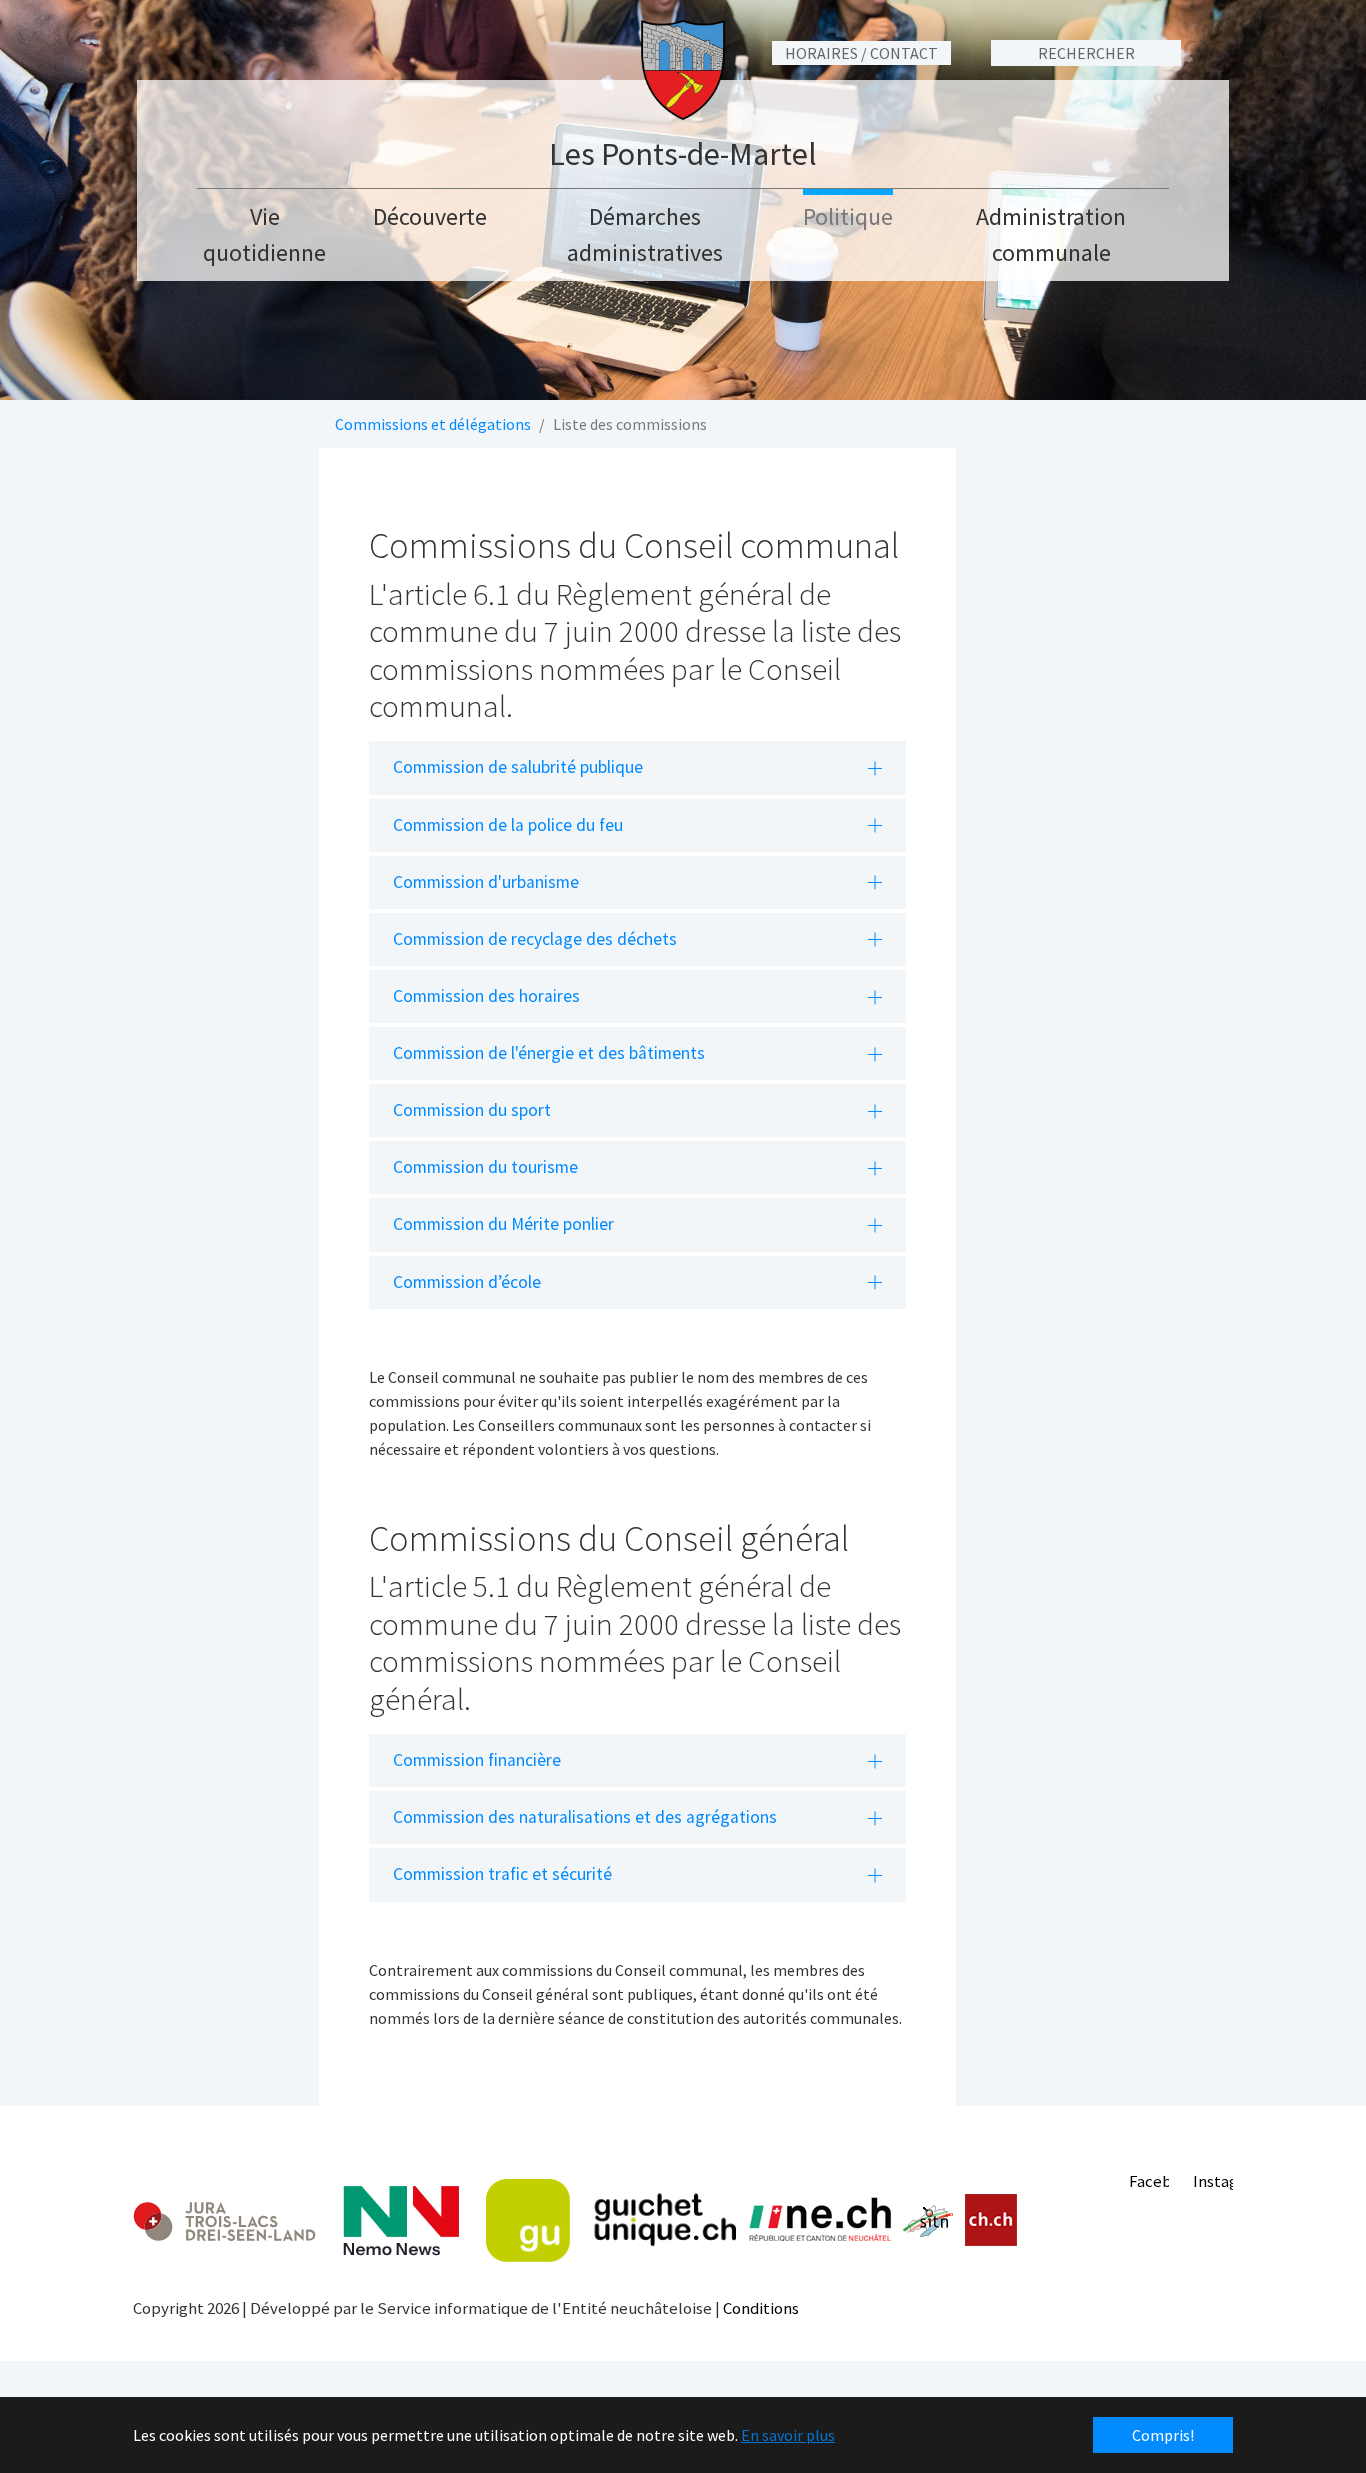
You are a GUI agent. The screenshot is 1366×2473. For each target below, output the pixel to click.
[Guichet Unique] (611, 2221)
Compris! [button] (1163, 2435)
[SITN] (928, 2221)
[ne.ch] (819, 2220)
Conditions (761, 2308)
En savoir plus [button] (788, 2435)
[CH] (991, 2220)
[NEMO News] (401, 2221)
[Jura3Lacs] (224, 2220)
